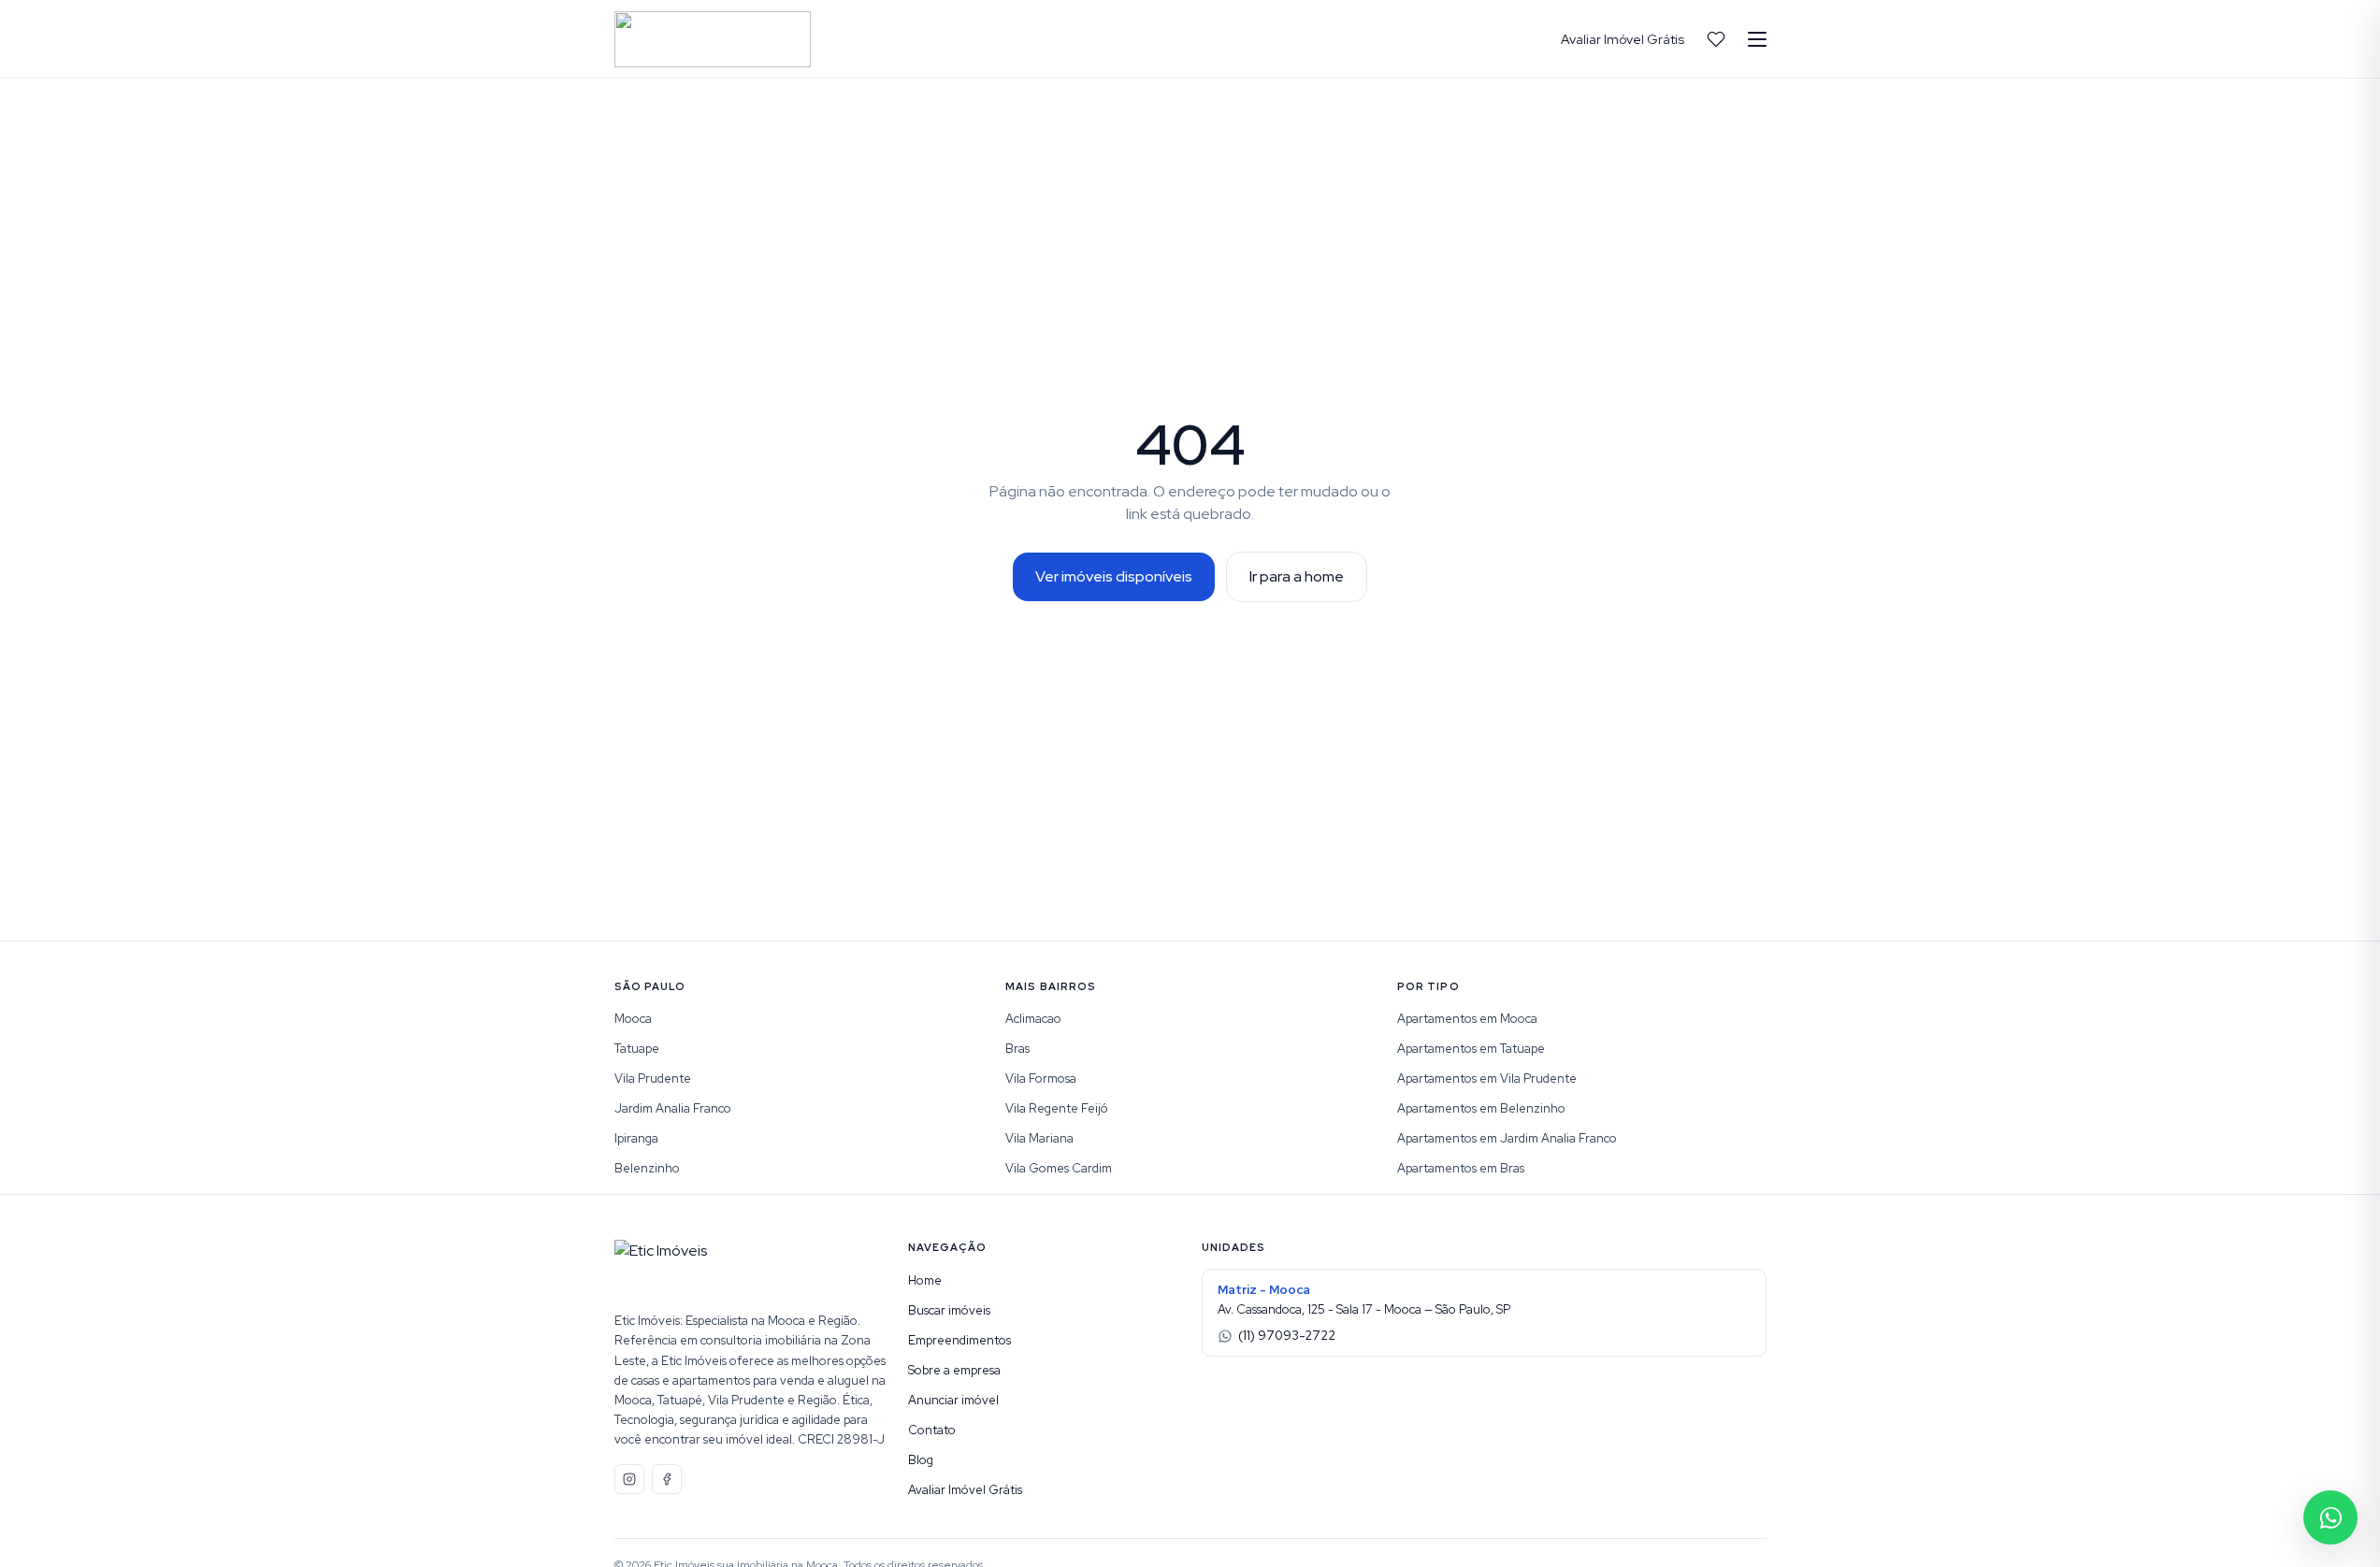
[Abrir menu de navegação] (1757, 39)
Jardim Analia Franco (673, 1108)
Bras (1017, 1049)
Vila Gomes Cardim (1059, 1168)
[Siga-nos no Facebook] (667, 1479)
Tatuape (637, 1049)
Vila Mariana (1039, 1138)
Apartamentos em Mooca (1467, 1019)
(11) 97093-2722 (1287, 1336)
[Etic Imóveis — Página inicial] (713, 39)
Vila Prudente (653, 1078)
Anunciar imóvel (953, 1400)
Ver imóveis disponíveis (1114, 576)
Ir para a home (1297, 576)
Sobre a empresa (954, 1370)
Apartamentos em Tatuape (1471, 1049)
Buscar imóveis (949, 1310)
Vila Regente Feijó (1057, 1108)
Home (925, 1280)
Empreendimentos (959, 1340)
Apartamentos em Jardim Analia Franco (1507, 1138)
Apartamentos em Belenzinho (1481, 1108)
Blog (921, 1460)
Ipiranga (636, 1138)
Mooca (633, 1019)
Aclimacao (1033, 1019)
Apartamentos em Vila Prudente (1487, 1078)
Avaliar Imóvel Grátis (1623, 39)
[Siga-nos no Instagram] (629, 1479)
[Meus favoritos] (1716, 39)
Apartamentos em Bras (1461, 1168)
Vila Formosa (1041, 1078)
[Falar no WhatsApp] (2330, 1517)
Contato (932, 1430)
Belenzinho (647, 1168)
